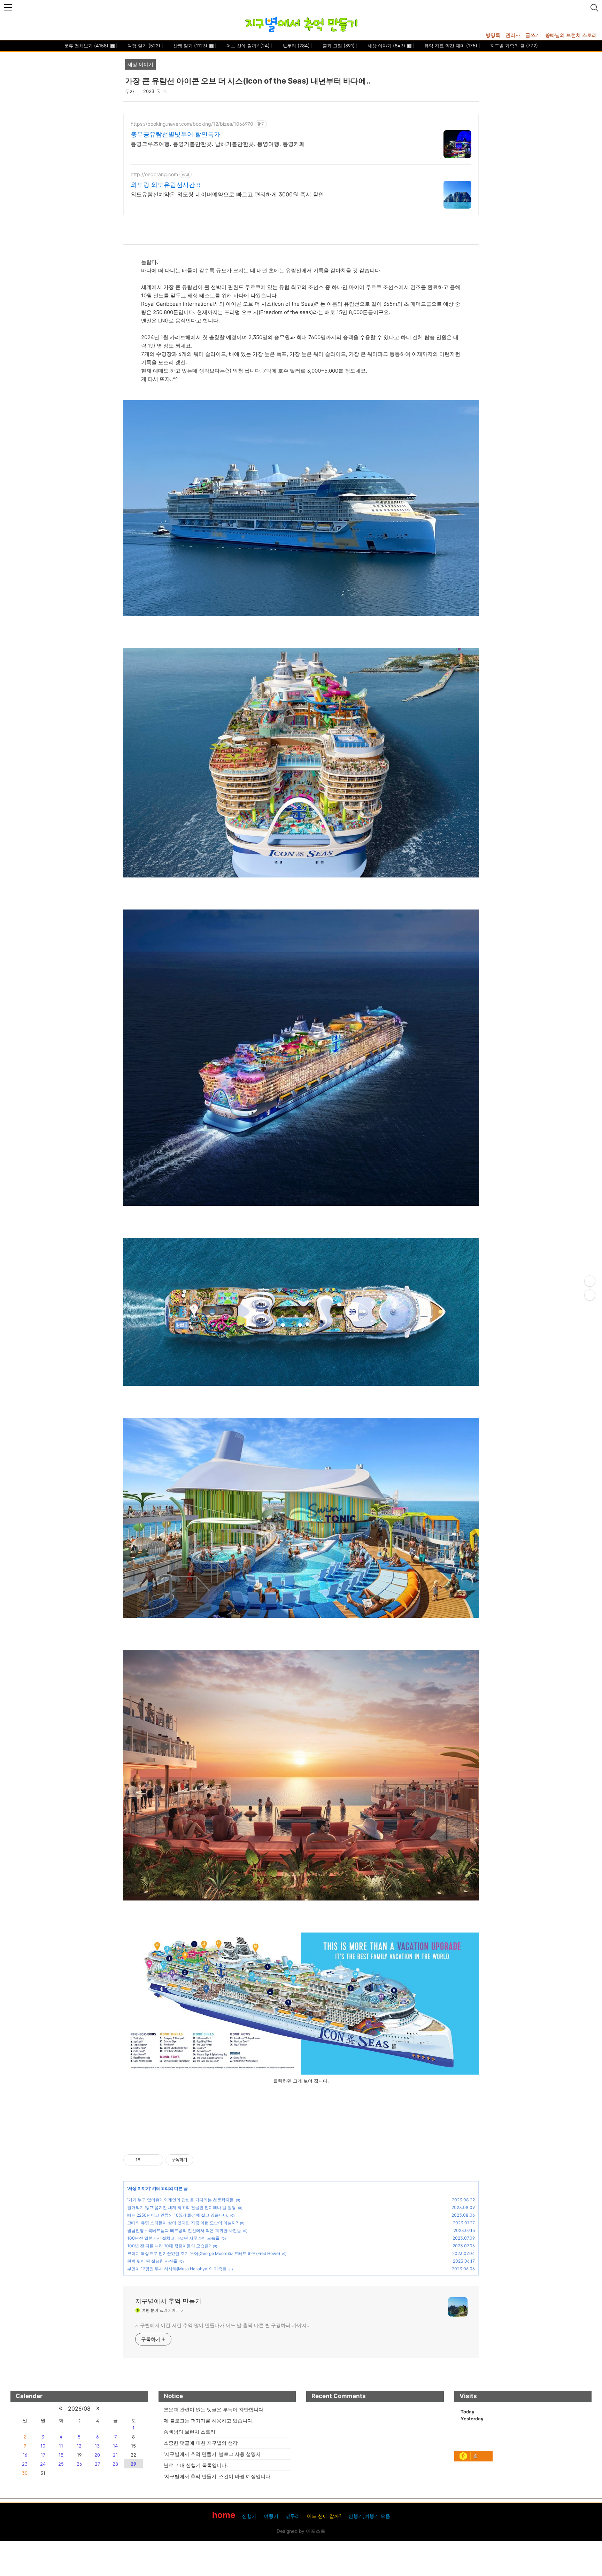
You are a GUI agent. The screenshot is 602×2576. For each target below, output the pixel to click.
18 (61, 2455)
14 (115, 2446)
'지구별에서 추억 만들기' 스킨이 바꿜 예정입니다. (218, 2476)
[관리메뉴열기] (590, 1281)
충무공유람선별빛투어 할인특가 (175, 134)
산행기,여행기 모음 (369, 2516)
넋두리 (295, 46)
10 (43, 2446)
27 (97, 2464)
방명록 (493, 35)
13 (97, 2446)
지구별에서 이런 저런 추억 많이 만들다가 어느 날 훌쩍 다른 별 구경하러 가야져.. (222, 2325)
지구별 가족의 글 (513, 46)
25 (61, 2464)
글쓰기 (533, 35)
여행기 (271, 2516)
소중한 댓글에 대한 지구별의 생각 (201, 2443)
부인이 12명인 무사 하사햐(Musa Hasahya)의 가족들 (177, 2269)
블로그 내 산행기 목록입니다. (196, 2465)
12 (79, 2446)
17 (43, 2455)
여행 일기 (143, 46)
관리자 (513, 35)
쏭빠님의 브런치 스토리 (571, 35)
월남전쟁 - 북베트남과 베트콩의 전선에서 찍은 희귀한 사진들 (184, 2230)
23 (25, 2464)
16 (25, 2455)
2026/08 (79, 2409)
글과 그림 (338, 46)
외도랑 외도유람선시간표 (166, 185)
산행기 (249, 2516)
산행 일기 (190, 46)
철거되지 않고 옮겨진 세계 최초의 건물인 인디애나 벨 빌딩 (182, 2207)
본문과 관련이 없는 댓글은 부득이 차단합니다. (214, 2409)
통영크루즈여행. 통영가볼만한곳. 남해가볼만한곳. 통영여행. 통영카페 (218, 144)
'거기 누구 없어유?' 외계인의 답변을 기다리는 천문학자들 (180, 2200)
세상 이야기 (386, 46)
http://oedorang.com (154, 174)
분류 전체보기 (86, 46)
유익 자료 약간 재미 (450, 46)
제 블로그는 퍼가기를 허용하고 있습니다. (209, 2421)
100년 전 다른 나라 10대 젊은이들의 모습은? (169, 2246)
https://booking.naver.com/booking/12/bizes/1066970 (192, 124)
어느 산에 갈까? (247, 46)
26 (79, 2464)
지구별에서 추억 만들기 (168, 2301)
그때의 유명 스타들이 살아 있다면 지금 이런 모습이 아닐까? (183, 2223)
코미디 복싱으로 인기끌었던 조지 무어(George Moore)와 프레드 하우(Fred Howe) (204, 2253)
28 (115, 2464)
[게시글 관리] (156, 2160)
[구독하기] (590, 1295)
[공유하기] (147, 2160)
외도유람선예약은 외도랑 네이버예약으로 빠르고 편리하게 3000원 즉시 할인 (227, 194)
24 (43, 2464)
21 (115, 2455)
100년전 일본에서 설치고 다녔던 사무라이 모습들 (173, 2238)
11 (61, 2446)
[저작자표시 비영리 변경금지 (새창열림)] (203, 2160)
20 (97, 2455)
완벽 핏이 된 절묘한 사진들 (152, 2261)
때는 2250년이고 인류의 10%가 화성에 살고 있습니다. (178, 2215)
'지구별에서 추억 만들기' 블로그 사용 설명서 (212, 2454)
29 (133, 2464)
